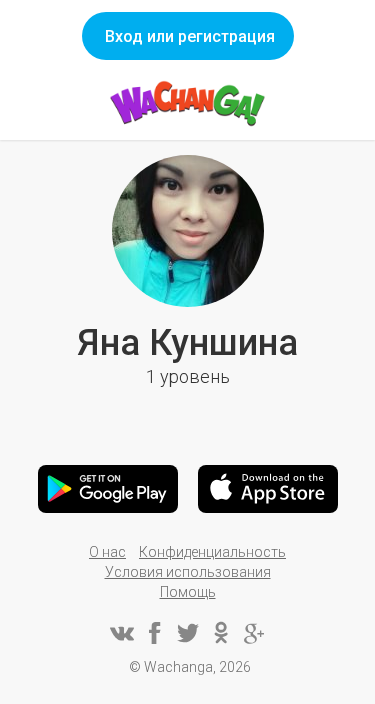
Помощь (188, 592)
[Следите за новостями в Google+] (254, 633)
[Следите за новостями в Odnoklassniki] (221, 633)
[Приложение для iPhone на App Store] (268, 489)
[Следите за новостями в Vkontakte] (122, 633)
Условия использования (188, 572)
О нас (107, 552)
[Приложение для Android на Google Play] (108, 489)
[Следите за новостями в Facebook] (155, 633)
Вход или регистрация (190, 36)
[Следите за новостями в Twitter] (188, 633)
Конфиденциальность (212, 552)
